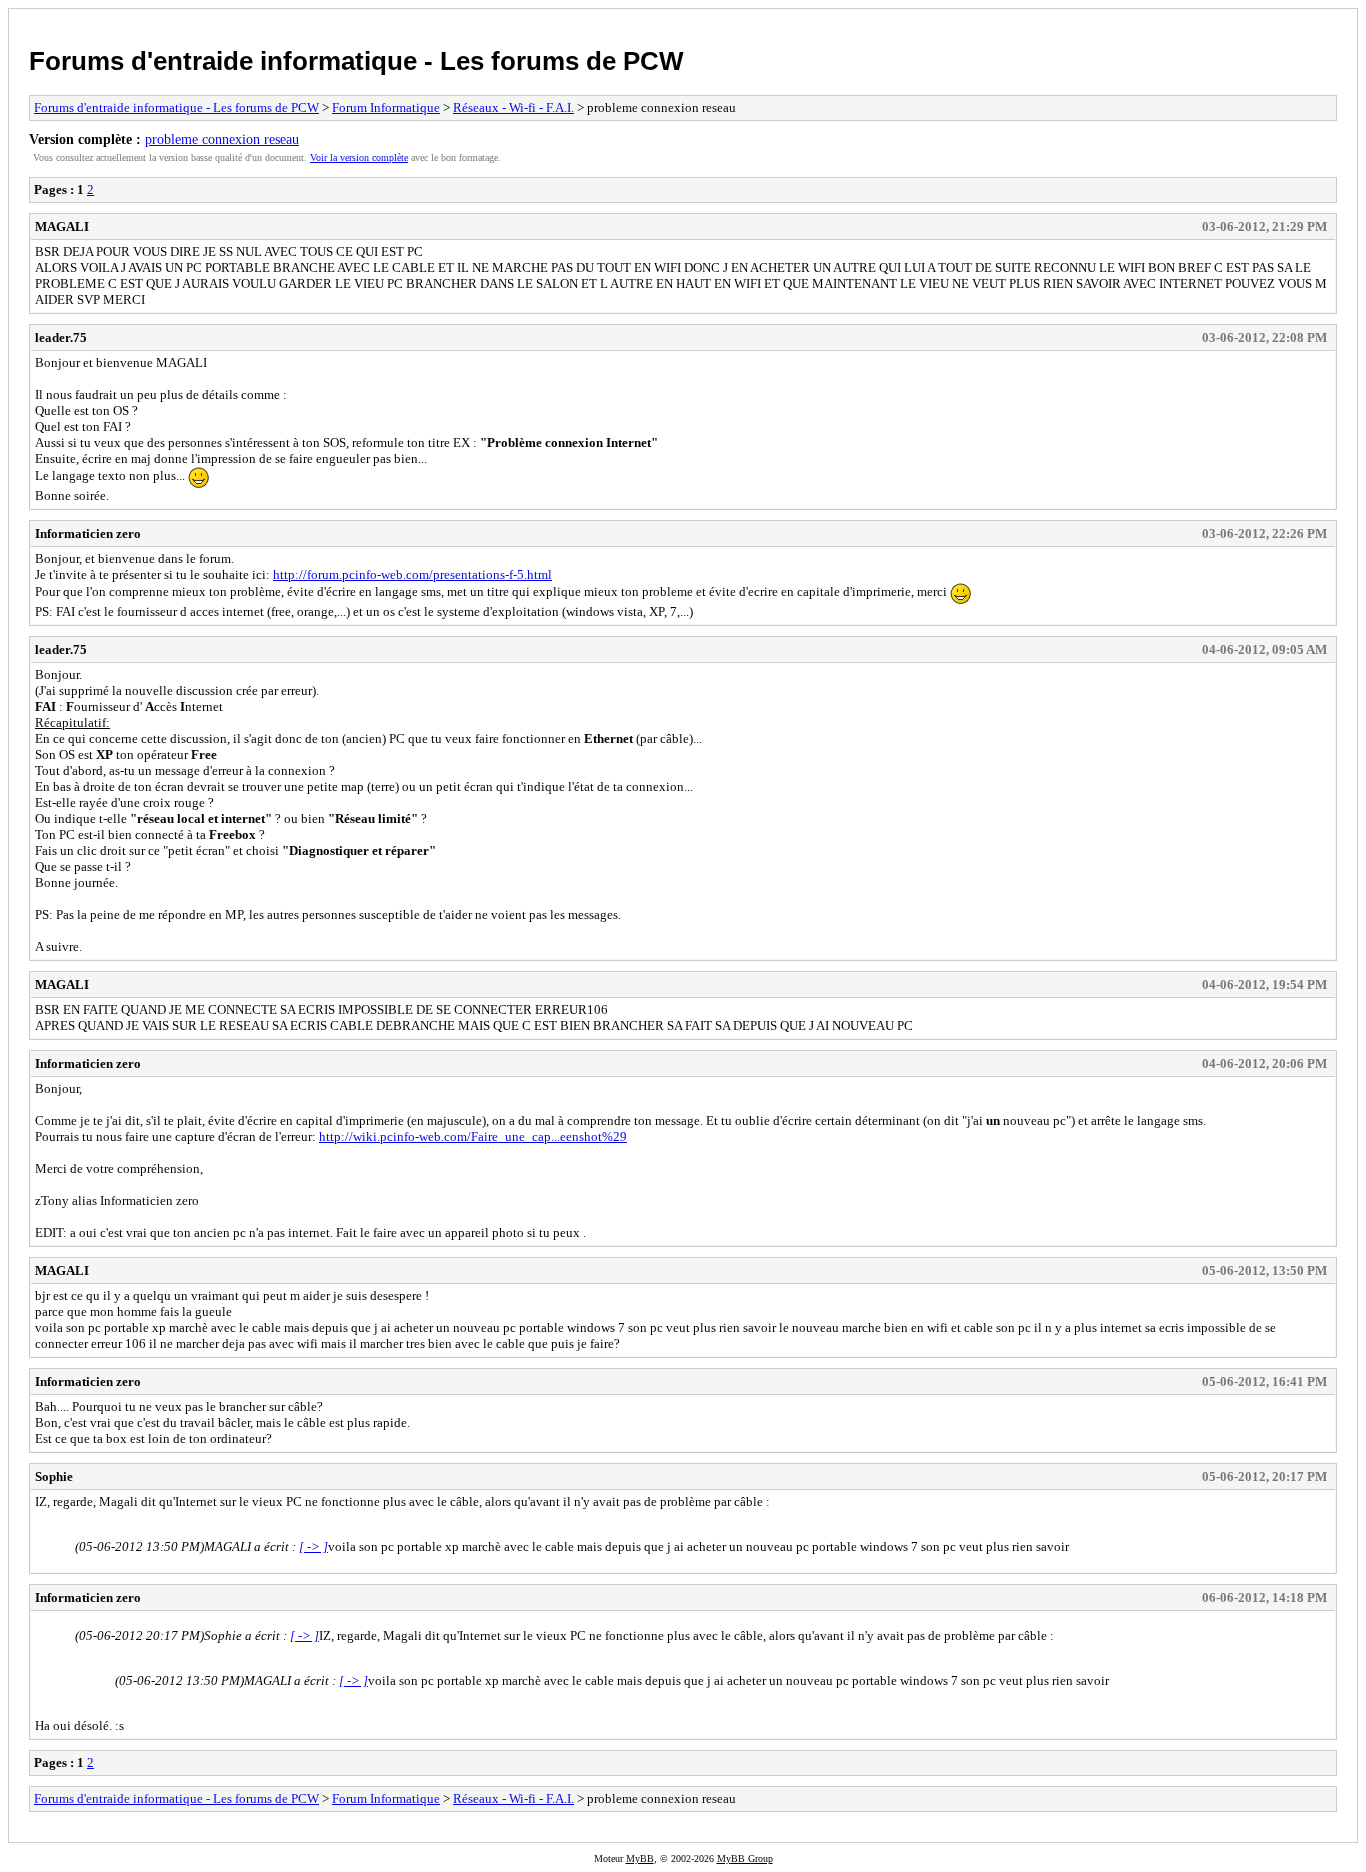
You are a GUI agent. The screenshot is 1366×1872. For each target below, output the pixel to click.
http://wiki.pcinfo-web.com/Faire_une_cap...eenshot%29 (473, 1136)
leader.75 (61, 337)
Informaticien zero (88, 533)
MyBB (640, 1858)
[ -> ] (313, 1546)
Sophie (54, 1476)
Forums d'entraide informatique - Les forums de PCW (356, 61)
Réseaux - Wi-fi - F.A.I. (513, 107)
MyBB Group (745, 1858)
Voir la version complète (359, 157)
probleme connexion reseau (222, 139)
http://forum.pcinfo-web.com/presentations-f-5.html (412, 574)
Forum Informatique (386, 107)
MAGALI (62, 226)
